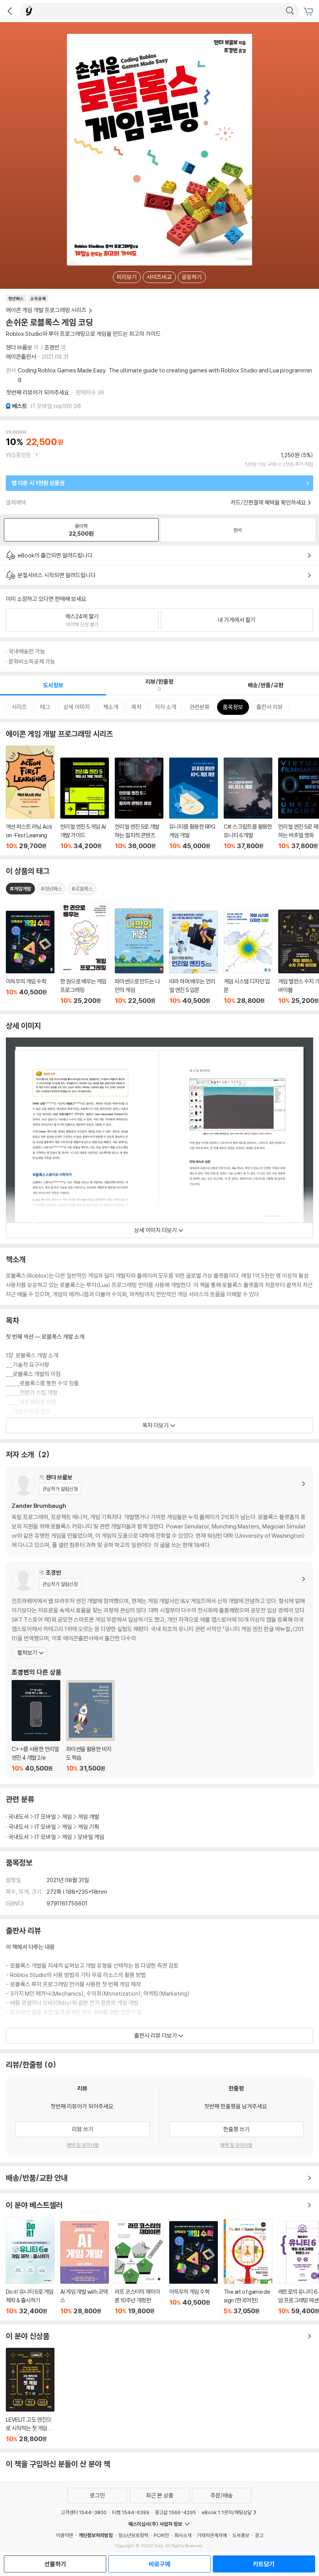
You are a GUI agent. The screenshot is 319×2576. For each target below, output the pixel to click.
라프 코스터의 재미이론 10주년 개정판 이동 (139, 2268)
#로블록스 (82, 889)
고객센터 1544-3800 (84, 2512)
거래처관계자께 (212, 2535)
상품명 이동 (30, 958)
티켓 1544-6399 (131, 2512)
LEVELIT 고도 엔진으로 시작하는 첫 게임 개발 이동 (30, 2395)
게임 (67, 1817)
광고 (259, 2535)
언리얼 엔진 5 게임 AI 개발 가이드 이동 (85, 804)
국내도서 (19, 1817)
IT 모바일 (45, 1817)
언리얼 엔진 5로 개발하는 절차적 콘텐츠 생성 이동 (139, 804)
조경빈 (52, 347)
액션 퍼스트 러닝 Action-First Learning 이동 (30, 798)
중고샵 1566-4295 (175, 2512)
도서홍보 (241, 2535)
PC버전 (161, 2535)
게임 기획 (89, 1827)
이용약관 (65, 2535)
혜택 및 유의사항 (83, 2145)
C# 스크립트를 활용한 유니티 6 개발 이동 (248, 804)
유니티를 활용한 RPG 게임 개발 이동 (194, 804)
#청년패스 (51, 889)
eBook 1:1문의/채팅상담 (227, 2512)
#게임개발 (20, 889)
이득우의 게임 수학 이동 (194, 2268)
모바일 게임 (91, 1837)
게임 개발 (89, 1817)
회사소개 (183, 2535)
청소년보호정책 (133, 2535)
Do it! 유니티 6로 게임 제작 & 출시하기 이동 (30, 2266)
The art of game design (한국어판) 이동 (248, 2267)
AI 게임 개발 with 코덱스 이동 (85, 2268)
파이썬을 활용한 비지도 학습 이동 (90, 1726)
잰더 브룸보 (19, 347)
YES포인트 (18, 455)
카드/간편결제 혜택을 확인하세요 (268, 502)
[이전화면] (10, 11)
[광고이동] (290, 11)
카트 (309, 12)
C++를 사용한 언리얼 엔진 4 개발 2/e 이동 (36, 1726)
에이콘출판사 (21, 357)
